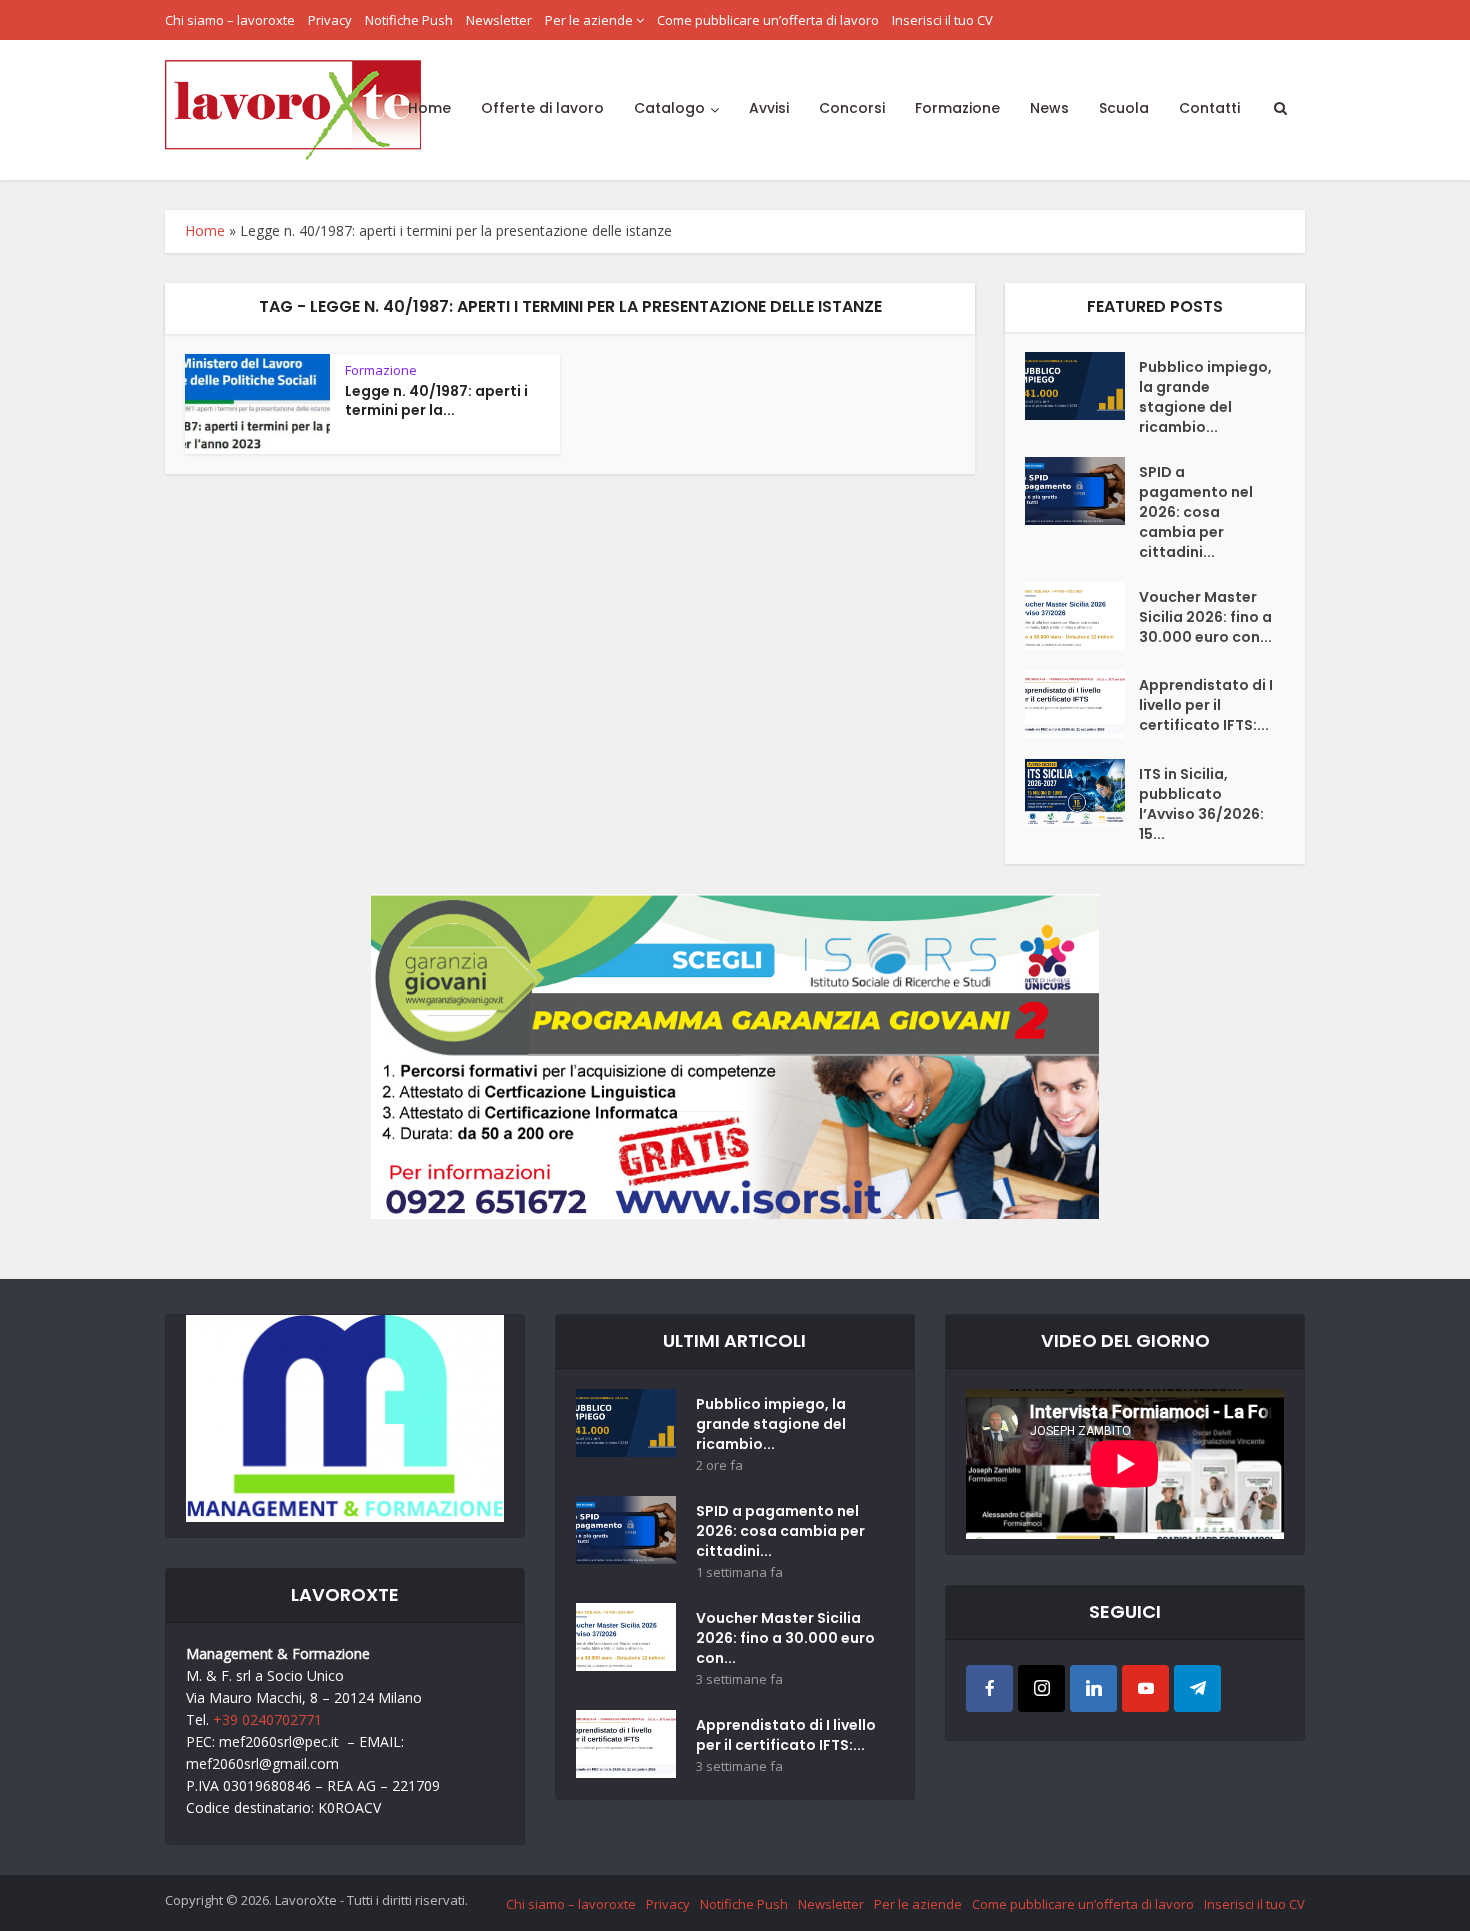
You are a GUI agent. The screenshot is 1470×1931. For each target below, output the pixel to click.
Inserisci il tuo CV (942, 20)
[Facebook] (989, 1688)
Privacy (330, 20)
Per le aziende (589, 20)
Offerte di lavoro (542, 108)
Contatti (1209, 108)
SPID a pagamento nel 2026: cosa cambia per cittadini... (1196, 512)
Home (429, 108)
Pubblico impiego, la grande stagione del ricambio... (1205, 397)
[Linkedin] (1093, 1688)
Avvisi (769, 108)
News (1049, 108)
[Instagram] (1041, 1688)
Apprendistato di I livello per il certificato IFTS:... (1206, 705)
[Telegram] (1197, 1688)
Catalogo (669, 108)
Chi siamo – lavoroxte (230, 20)
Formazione (957, 108)
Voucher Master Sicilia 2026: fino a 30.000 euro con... (1205, 617)
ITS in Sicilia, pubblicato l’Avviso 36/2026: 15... (1201, 804)
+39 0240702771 (267, 1719)
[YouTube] (1145, 1688)
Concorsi (852, 108)
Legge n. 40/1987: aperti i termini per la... (436, 400)
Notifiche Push (409, 20)
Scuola (1124, 108)
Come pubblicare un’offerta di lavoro (768, 20)
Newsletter (499, 20)
